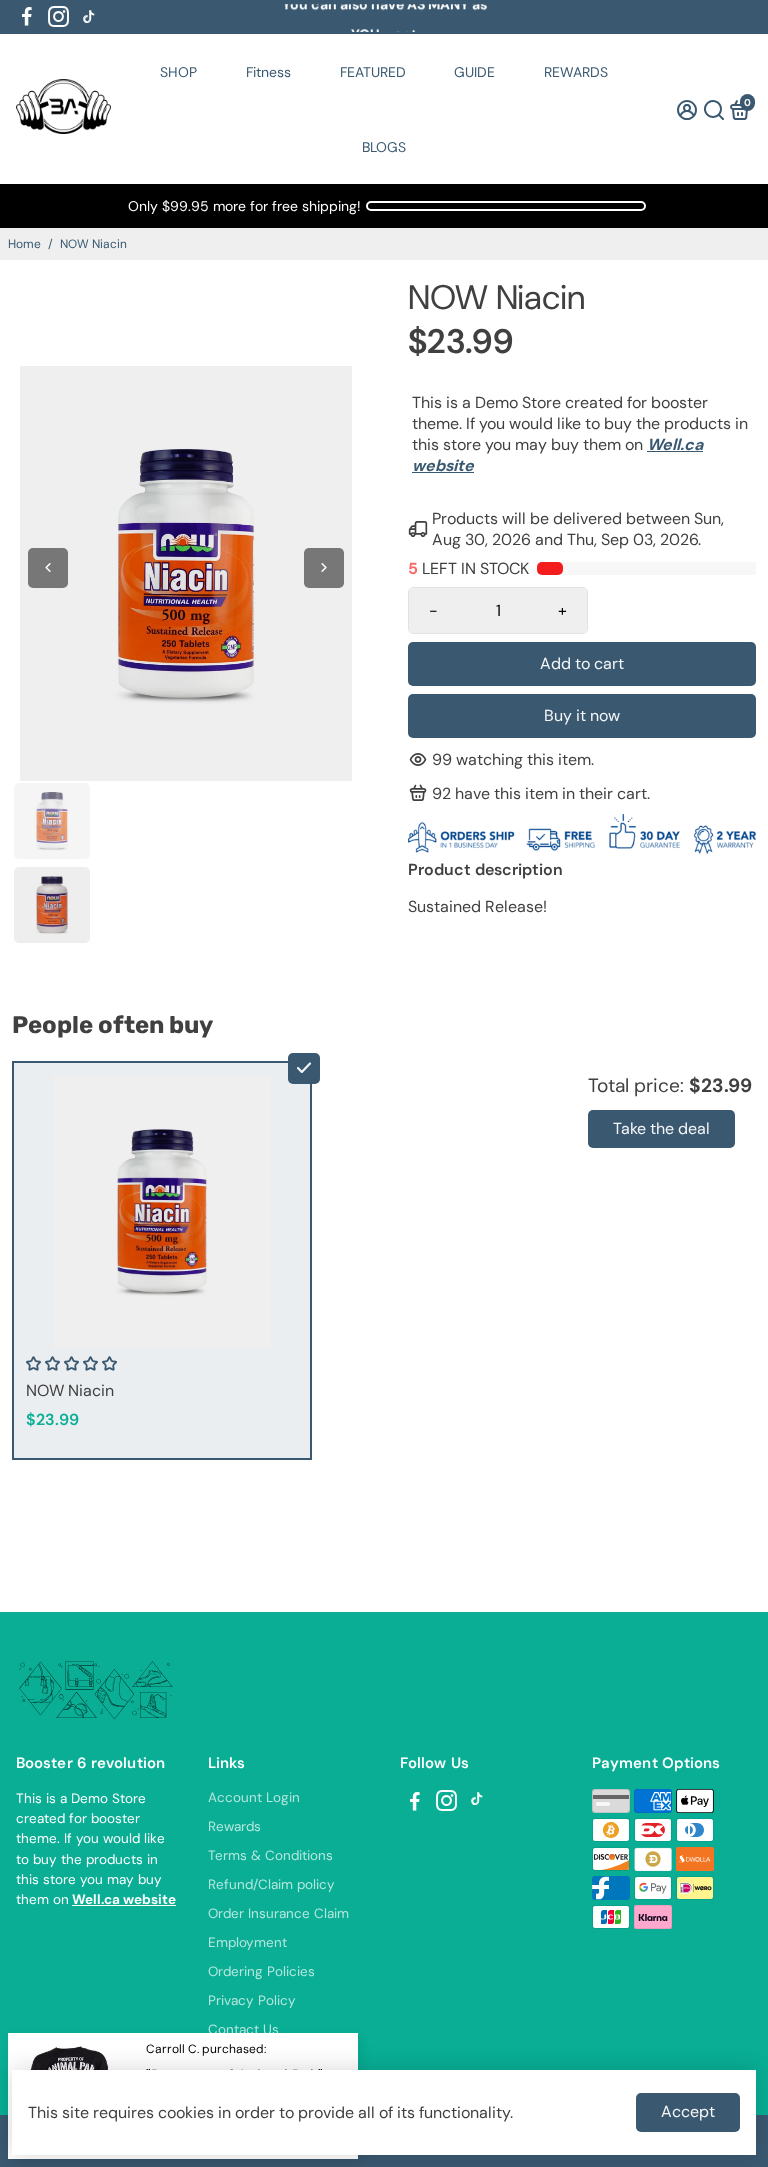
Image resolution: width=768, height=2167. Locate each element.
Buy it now (582, 715)
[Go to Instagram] (58, 17)
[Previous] (48, 568)
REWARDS (576, 72)
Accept (688, 2111)
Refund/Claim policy (271, 1884)
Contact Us (243, 2029)
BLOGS (384, 147)
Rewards (234, 1826)
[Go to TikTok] (89, 17)
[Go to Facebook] (27, 17)
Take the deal (661, 1128)
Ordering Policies (261, 1971)
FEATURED (373, 72)
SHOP (178, 72)
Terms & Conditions (270, 1855)
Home (24, 244)
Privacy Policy (252, 2000)
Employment (247, 1942)
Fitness (268, 72)
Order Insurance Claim (278, 1913)
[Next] (324, 568)
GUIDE (474, 72)
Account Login (254, 1797)
